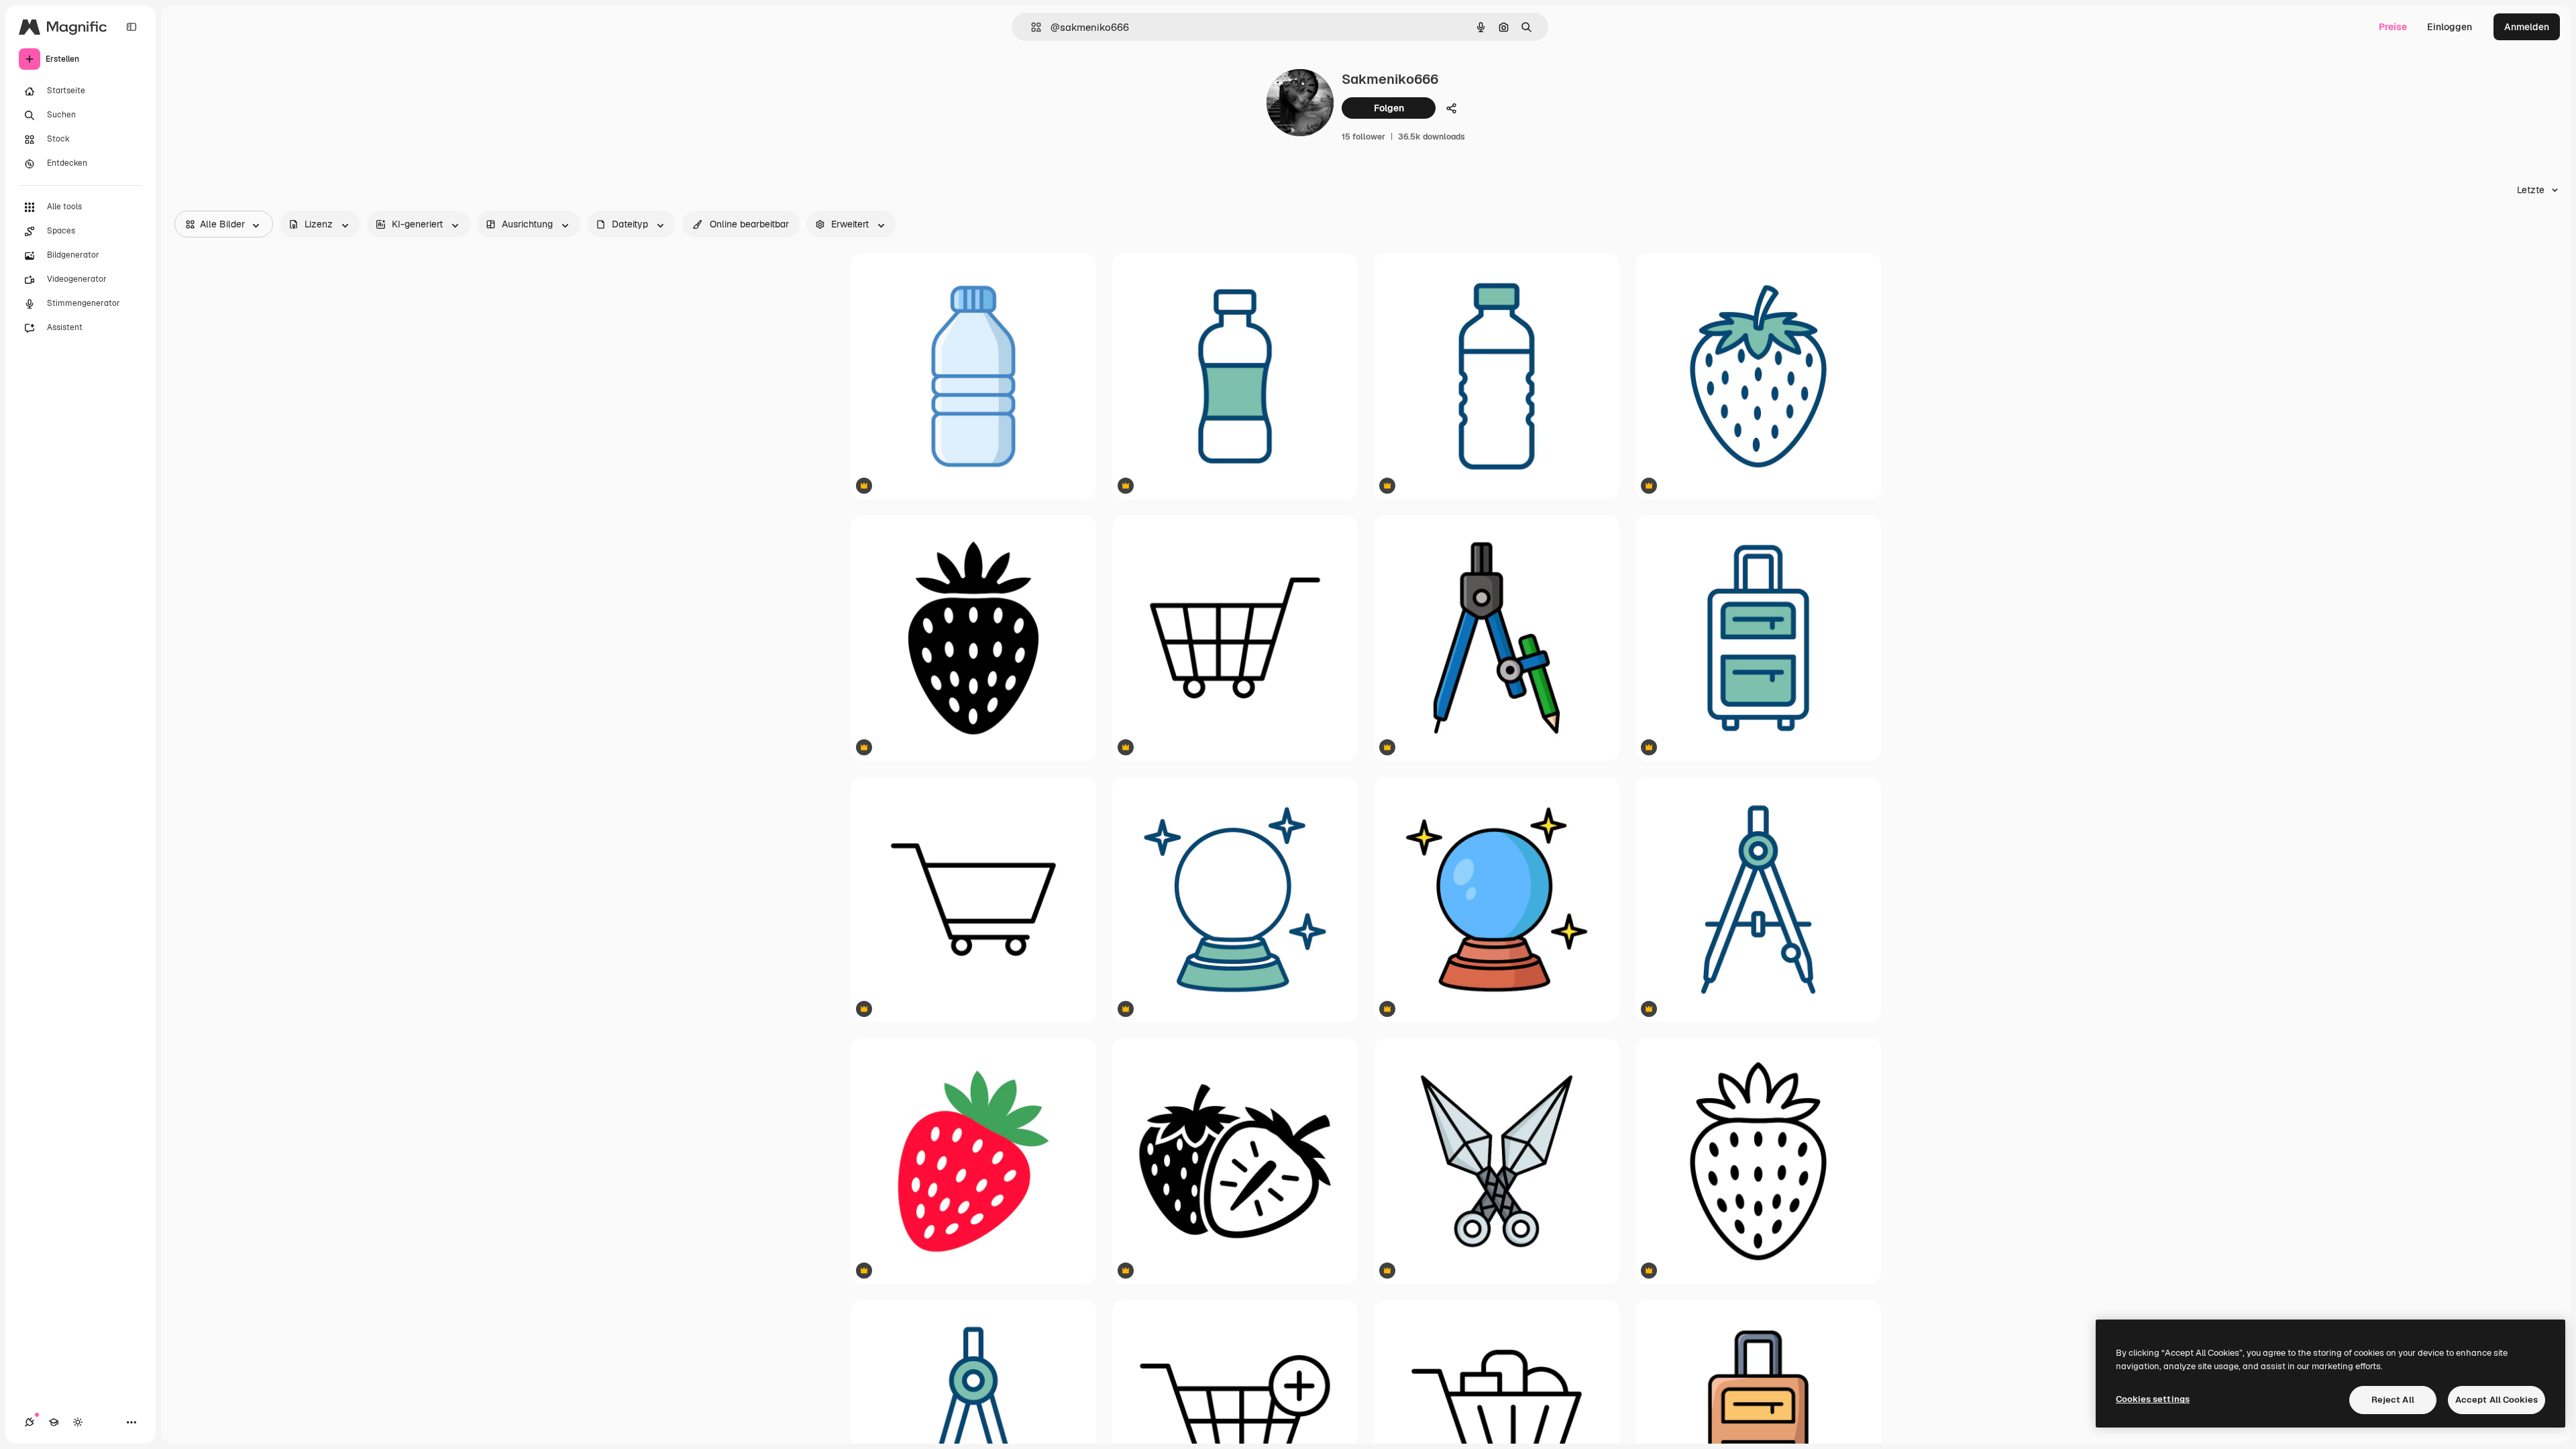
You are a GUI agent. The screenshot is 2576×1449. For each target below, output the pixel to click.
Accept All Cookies (2497, 1400)
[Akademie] (54, 1422)
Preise (2393, 27)
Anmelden (2527, 27)
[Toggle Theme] (78, 1422)
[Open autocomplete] (1031, 27)
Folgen (1389, 108)
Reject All (2393, 1400)
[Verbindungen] (30, 1422)
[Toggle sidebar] (131, 27)
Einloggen (2450, 27)
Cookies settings (2153, 1399)
